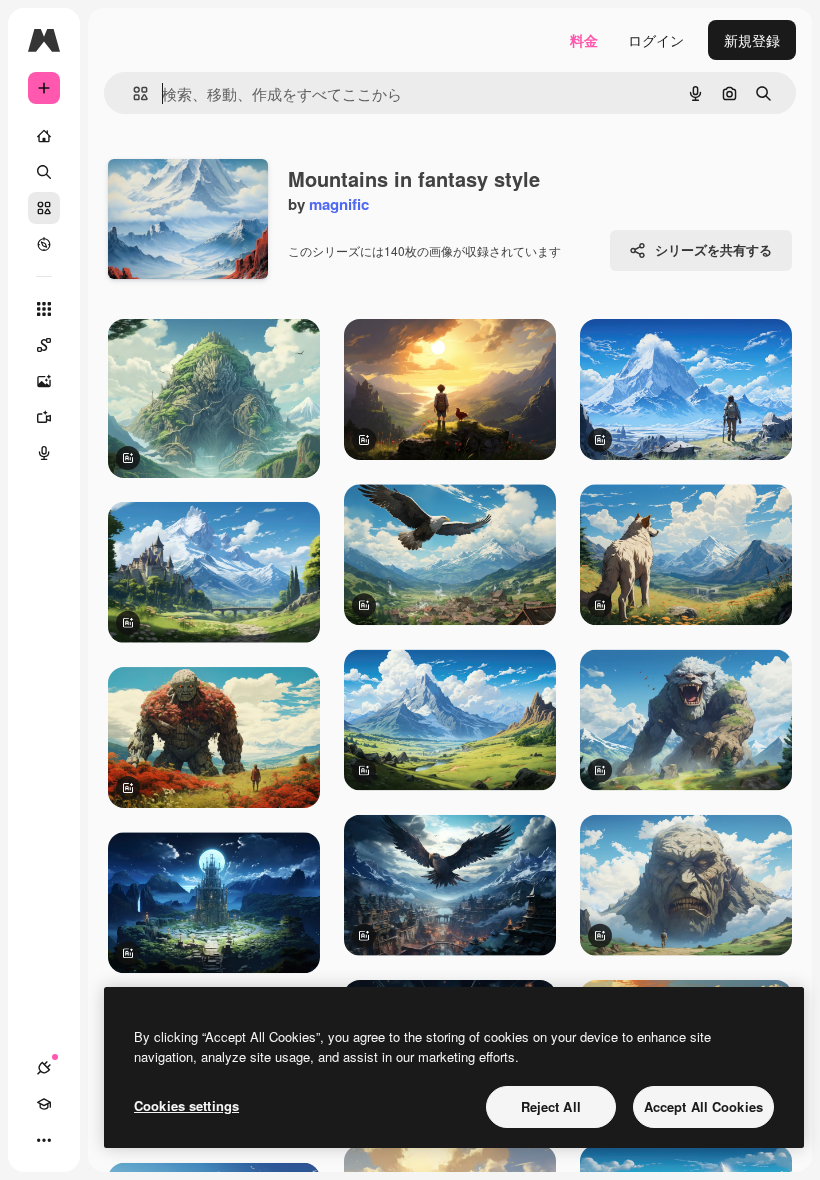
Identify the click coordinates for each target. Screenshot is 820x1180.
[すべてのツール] (44, 309)
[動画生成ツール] (44, 417)
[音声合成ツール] (44, 453)
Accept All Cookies (703, 1106)
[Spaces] (44, 345)
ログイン (656, 40)
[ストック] (44, 208)
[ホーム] (44, 136)
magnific (339, 204)
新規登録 (752, 40)
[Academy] (44, 1104)
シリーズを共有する (713, 249)
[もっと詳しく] (44, 244)
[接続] (44, 1068)
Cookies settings (186, 1105)
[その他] (44, 1140)
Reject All (551, 1106)
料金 (584, 40)
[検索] (44, 172)
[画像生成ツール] (44, 381)
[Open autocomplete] (132, 93)
